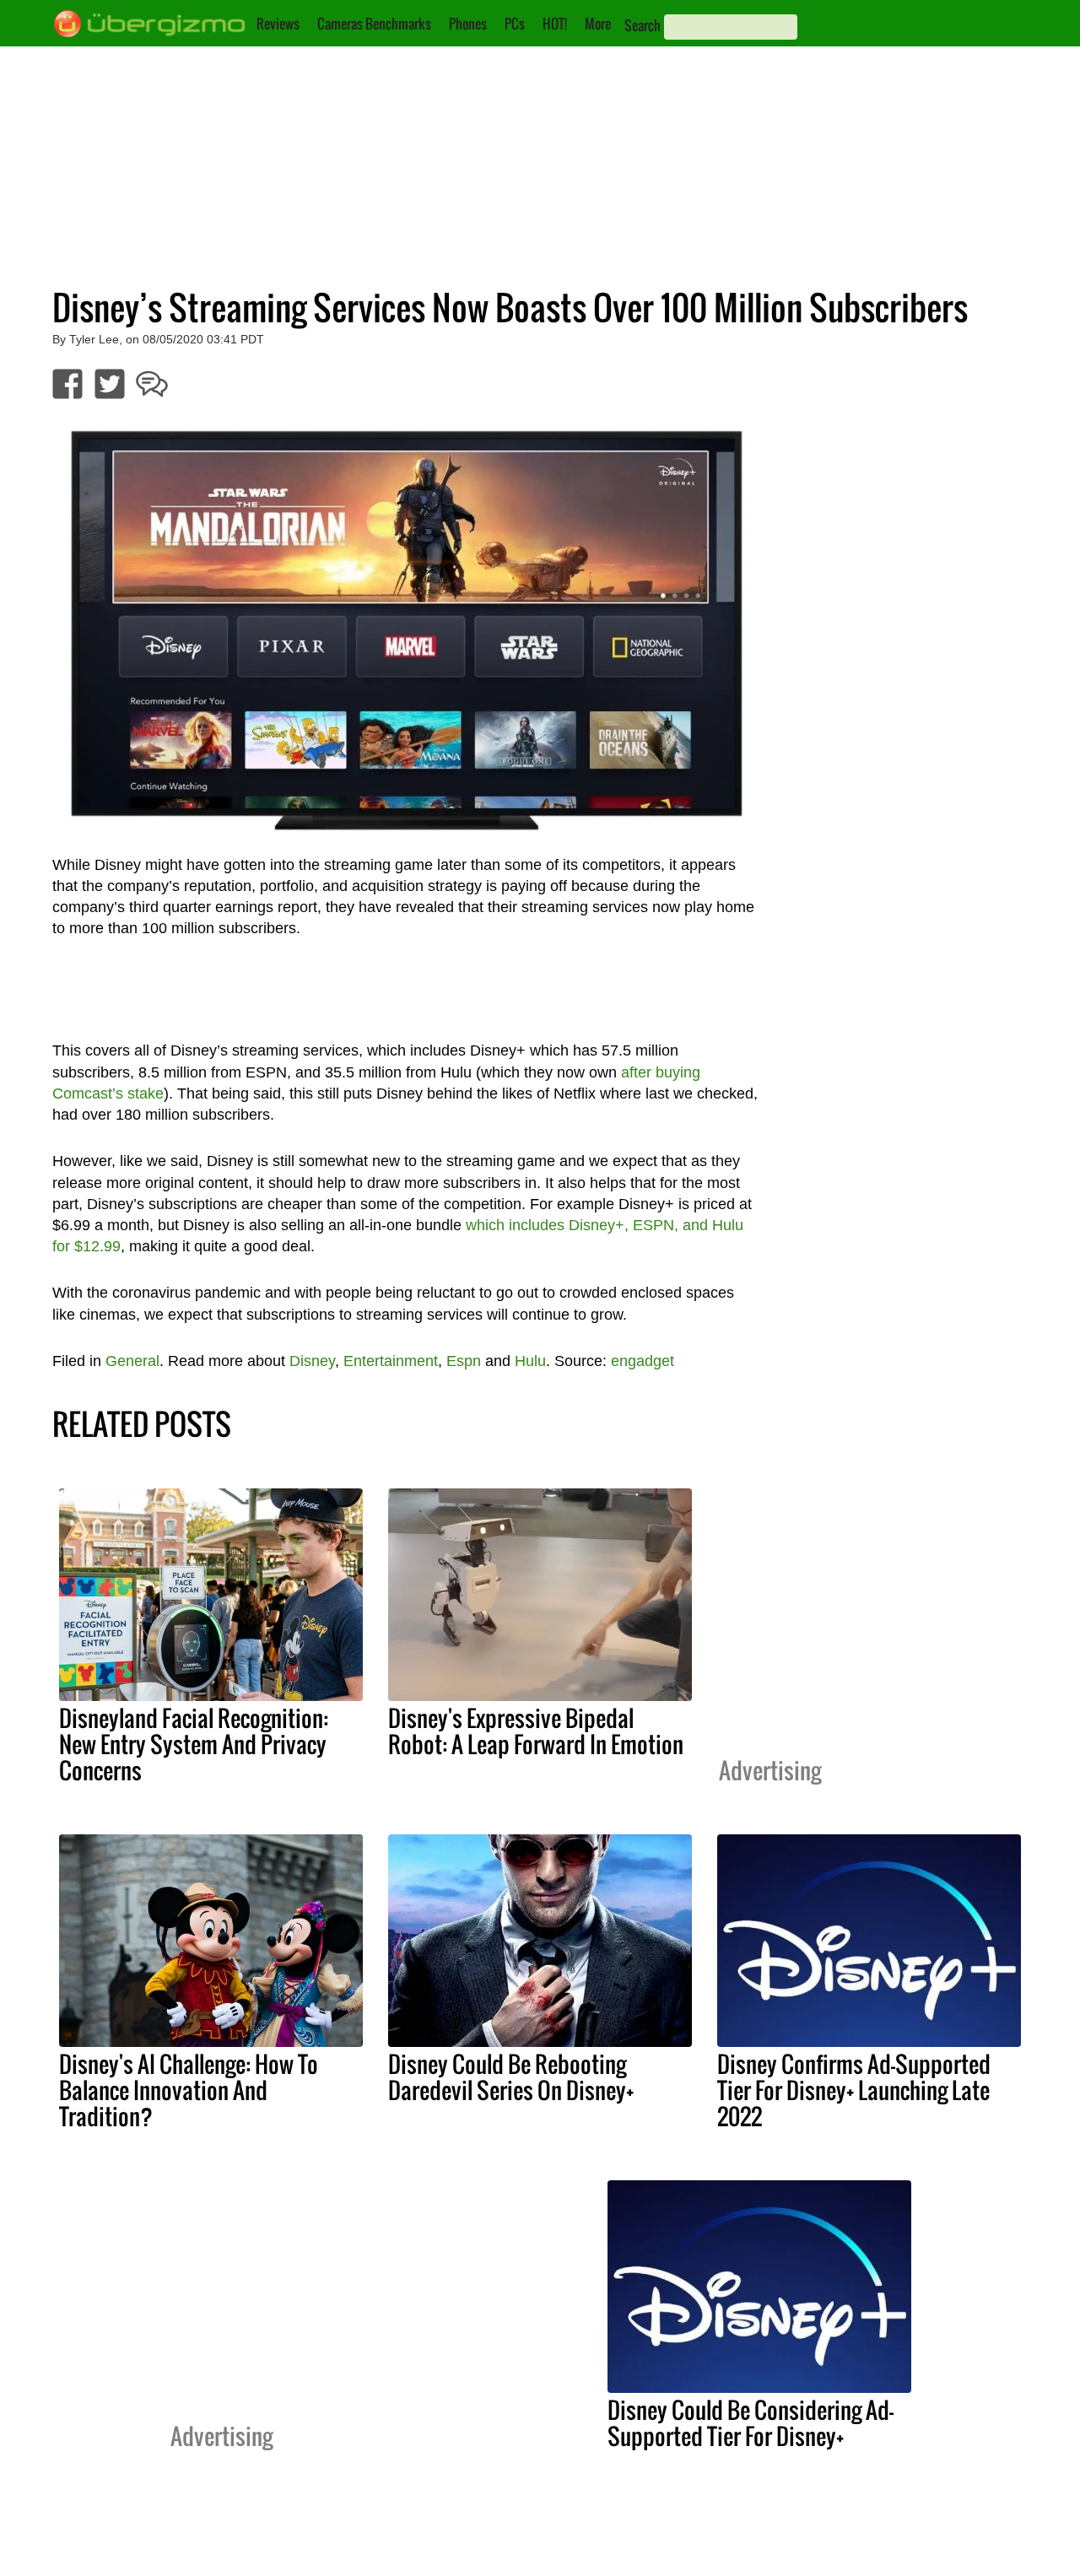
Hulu (530, 1361)
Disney (312, 1361)
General (132, 1361)
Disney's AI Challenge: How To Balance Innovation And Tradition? (189, 2090)
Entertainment (391, 1361)
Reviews (278, 24)
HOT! (555, 24)
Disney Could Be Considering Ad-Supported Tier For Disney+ (751, 2423)
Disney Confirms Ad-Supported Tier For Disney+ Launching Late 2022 (854, 2090)
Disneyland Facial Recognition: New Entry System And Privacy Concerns (194, 1744)
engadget (643, 1361)
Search (643, 25)
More (598, 24)
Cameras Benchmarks (374, 24)
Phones (468, 24)
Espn (464, 1361)
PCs (515, 24)
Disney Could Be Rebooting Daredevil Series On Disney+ (511, 2077)
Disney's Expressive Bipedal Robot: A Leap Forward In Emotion (536, 1731)
